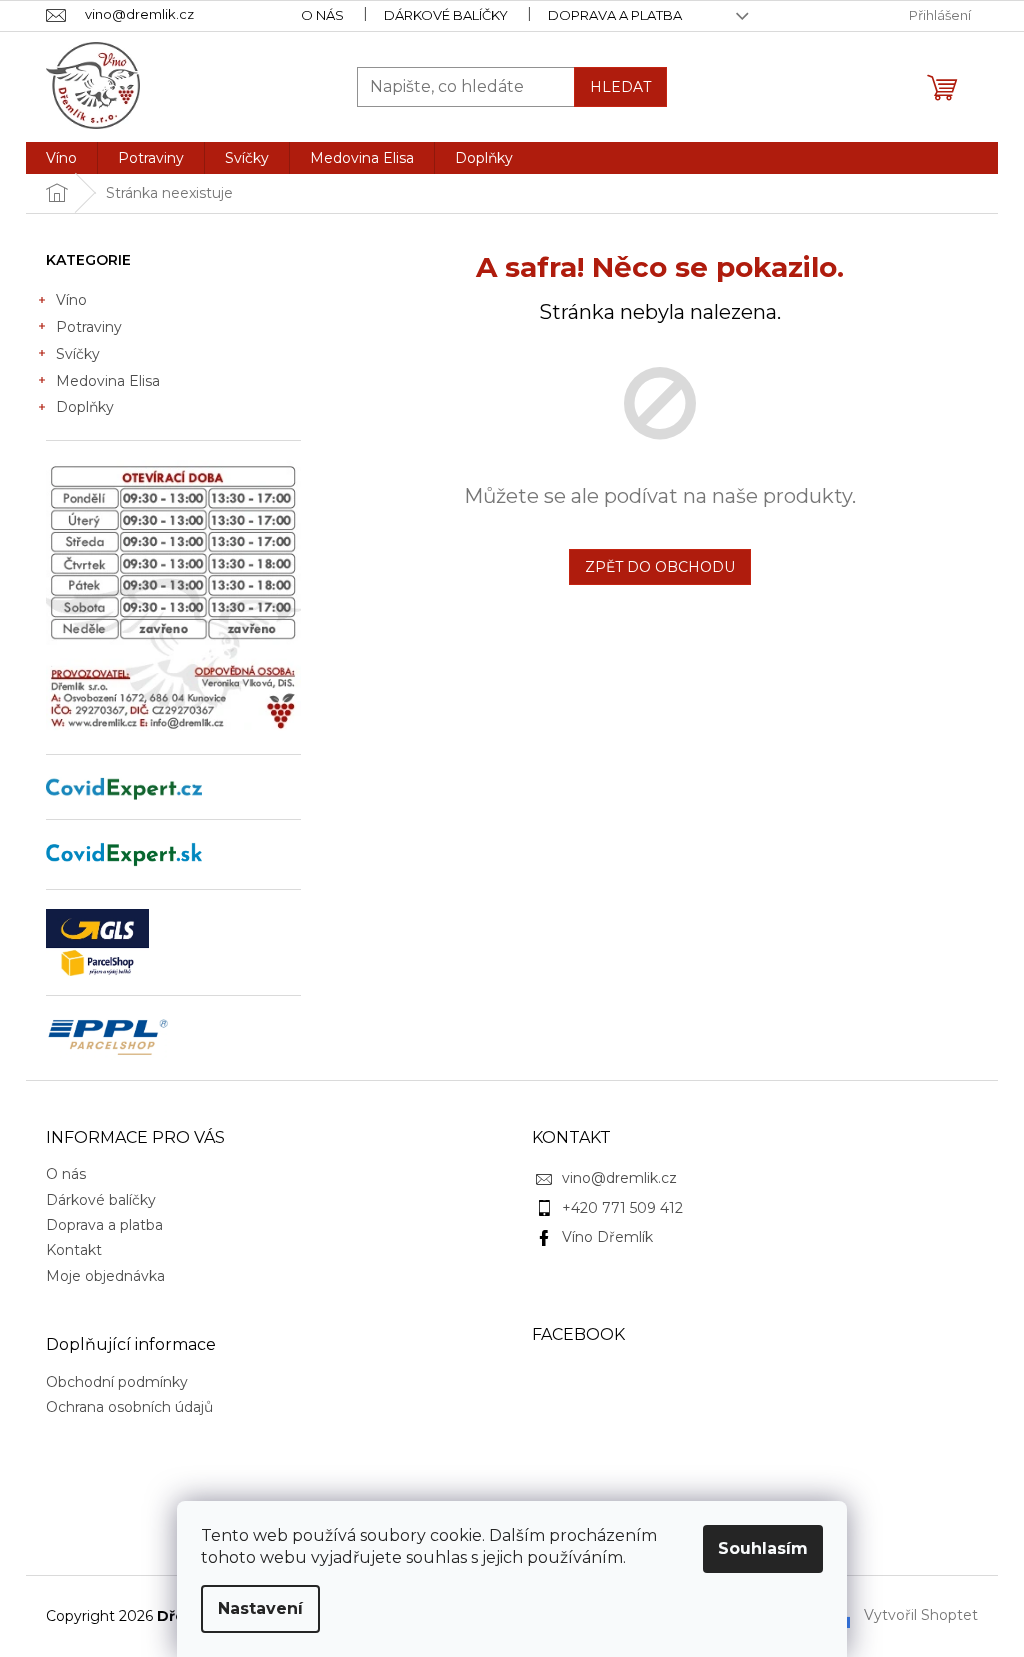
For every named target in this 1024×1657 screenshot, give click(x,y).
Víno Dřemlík (607, 1237)
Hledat (620, 87)
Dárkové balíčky (446, 15)
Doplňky (85, 407)
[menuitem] (61, 158)
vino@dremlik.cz (619, 1178)
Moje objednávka (105, 1276)
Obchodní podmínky (117, 1382)
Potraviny (89, 327)
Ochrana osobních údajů (129, 1407)
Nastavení (260, 1608)
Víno (71, 300)
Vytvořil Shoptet (921, 1615)
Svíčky (78, 354)
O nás (322, 15)
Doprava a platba (615, 15)
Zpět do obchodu (660, 567)
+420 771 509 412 (622, 1208)
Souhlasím (763, 1548)
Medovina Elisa (108, 381)
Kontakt (74, 1250)
